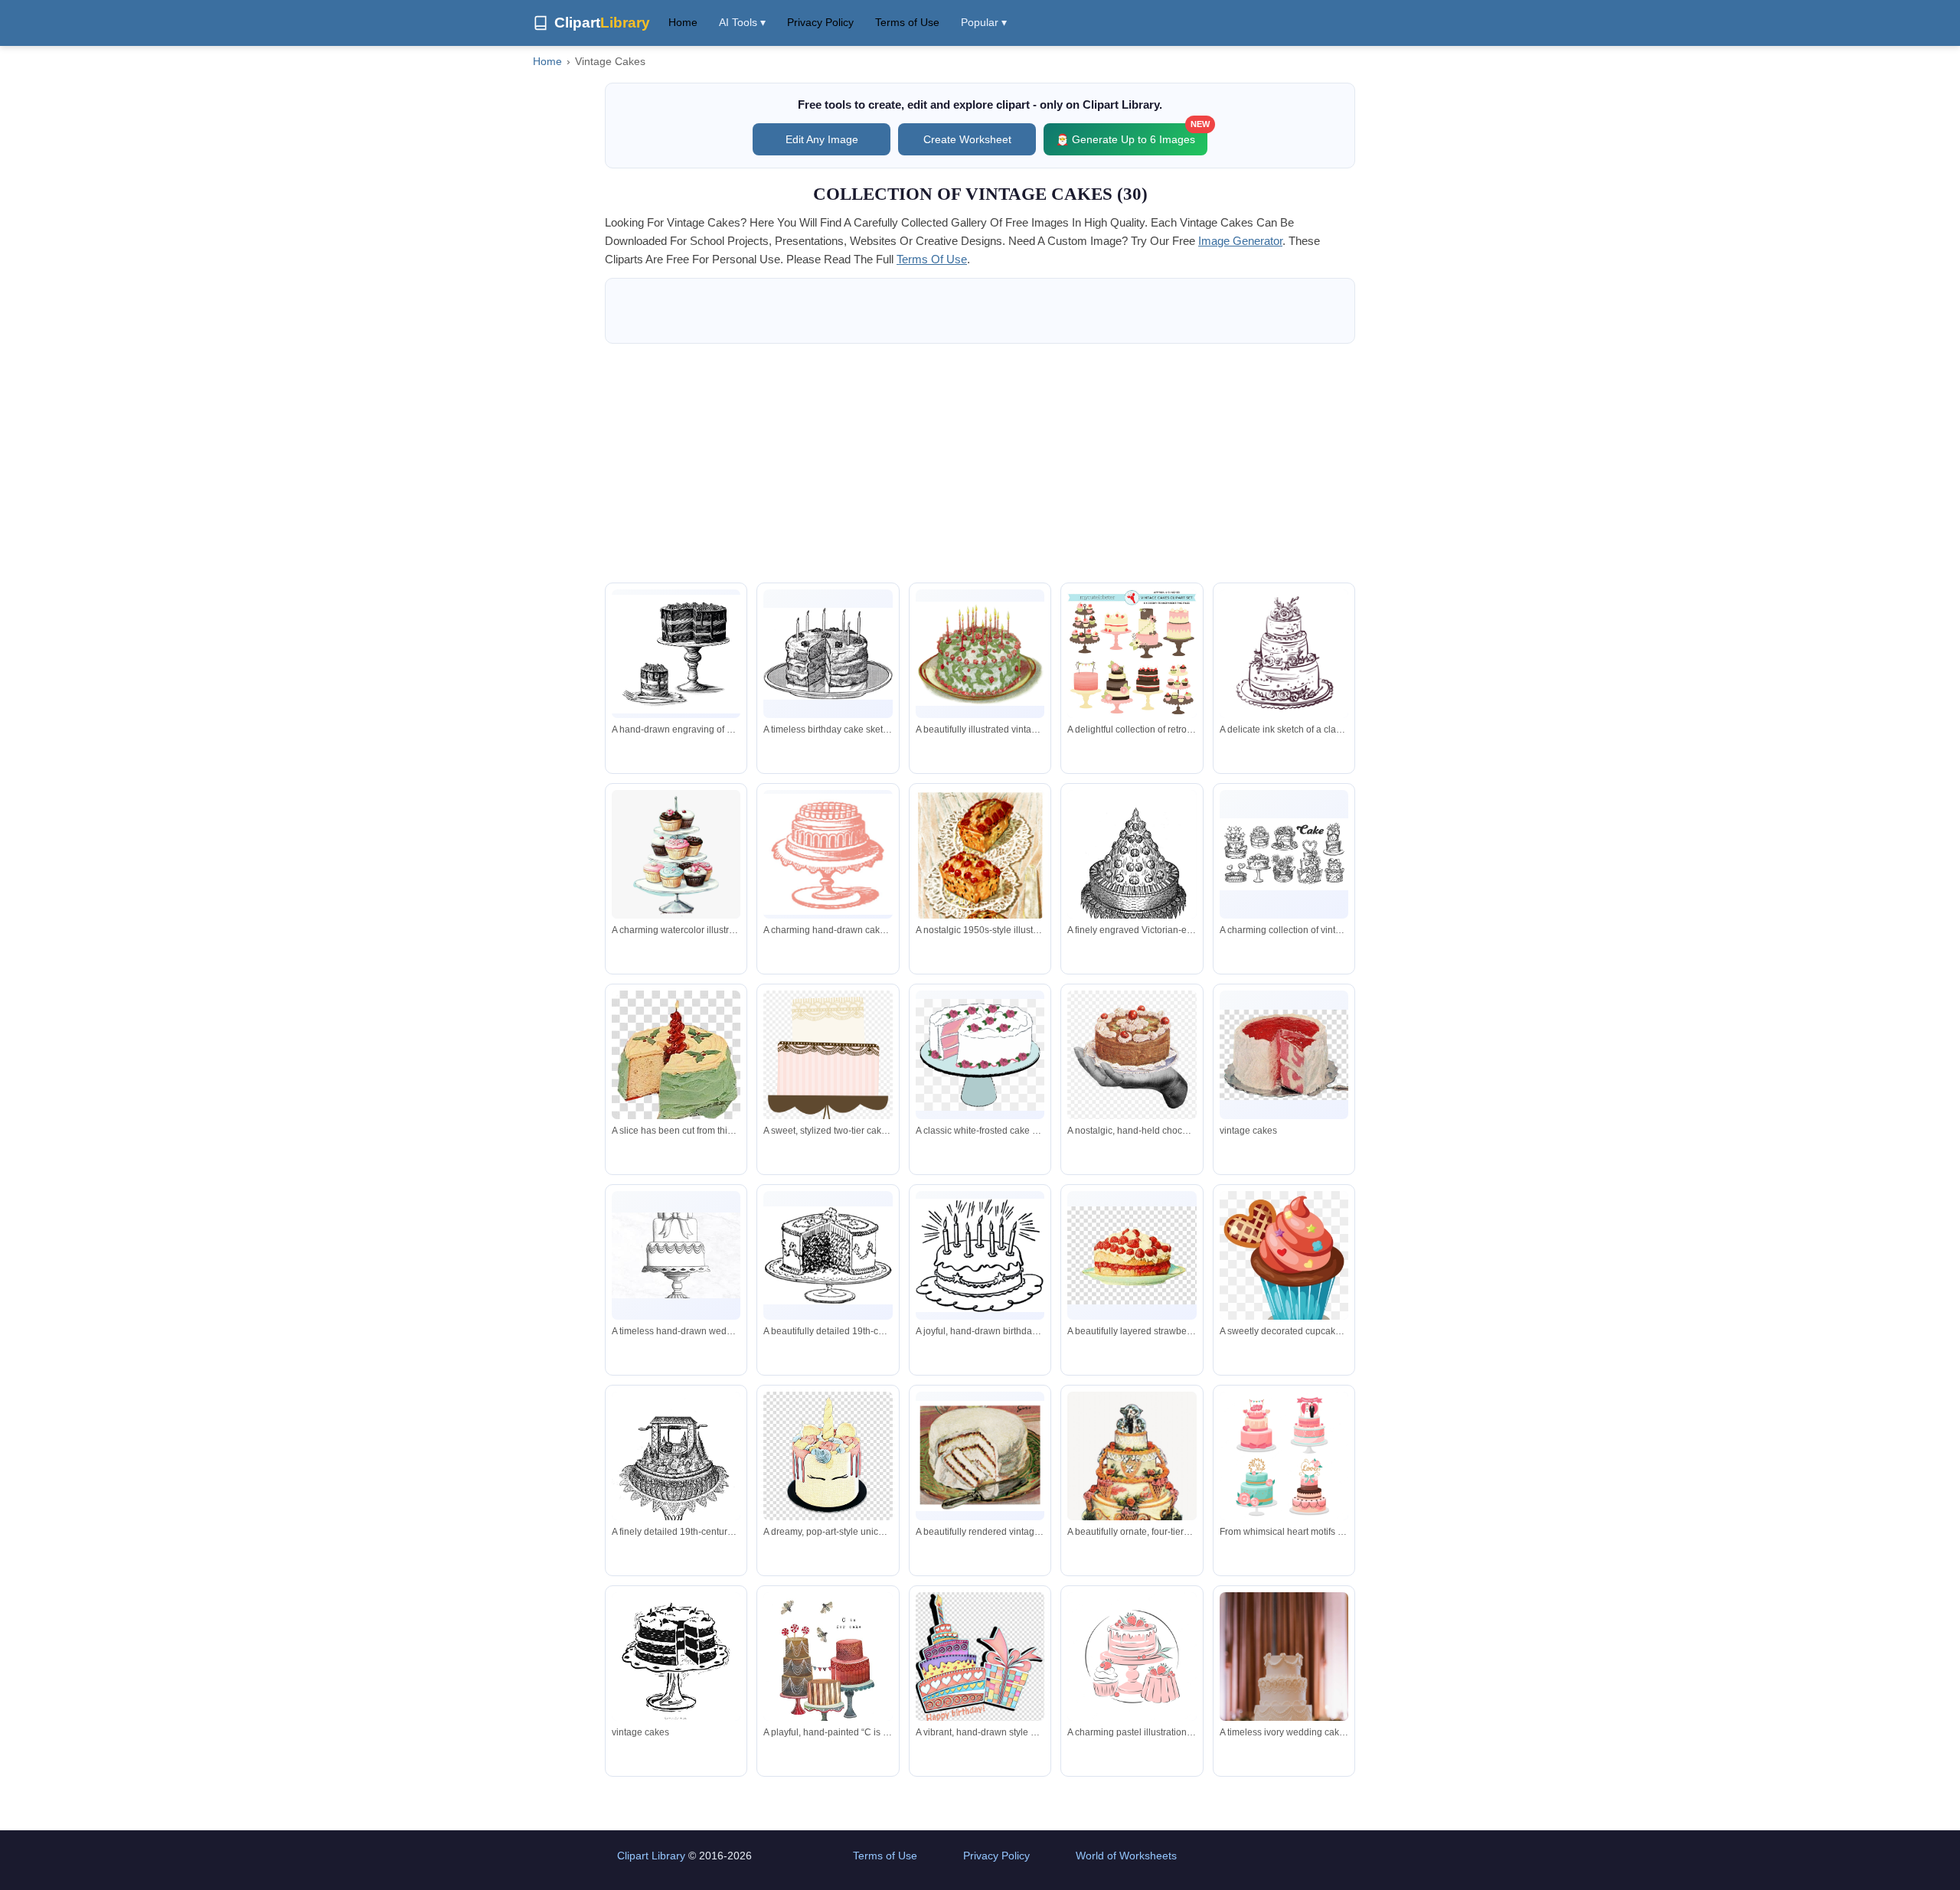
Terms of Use (907, 22)
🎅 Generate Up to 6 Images (1132, 134)
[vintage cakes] (1284, 1054)
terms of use (932, 259)
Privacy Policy (820, 22)
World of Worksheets (1126, 1856)
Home (683, 22)
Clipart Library (651, 1856)
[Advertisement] (980, 463)
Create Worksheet (967, 139)
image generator (1240, 241)
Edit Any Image (822, 139)
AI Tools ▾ (742, 22)
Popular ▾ (984, 22)
